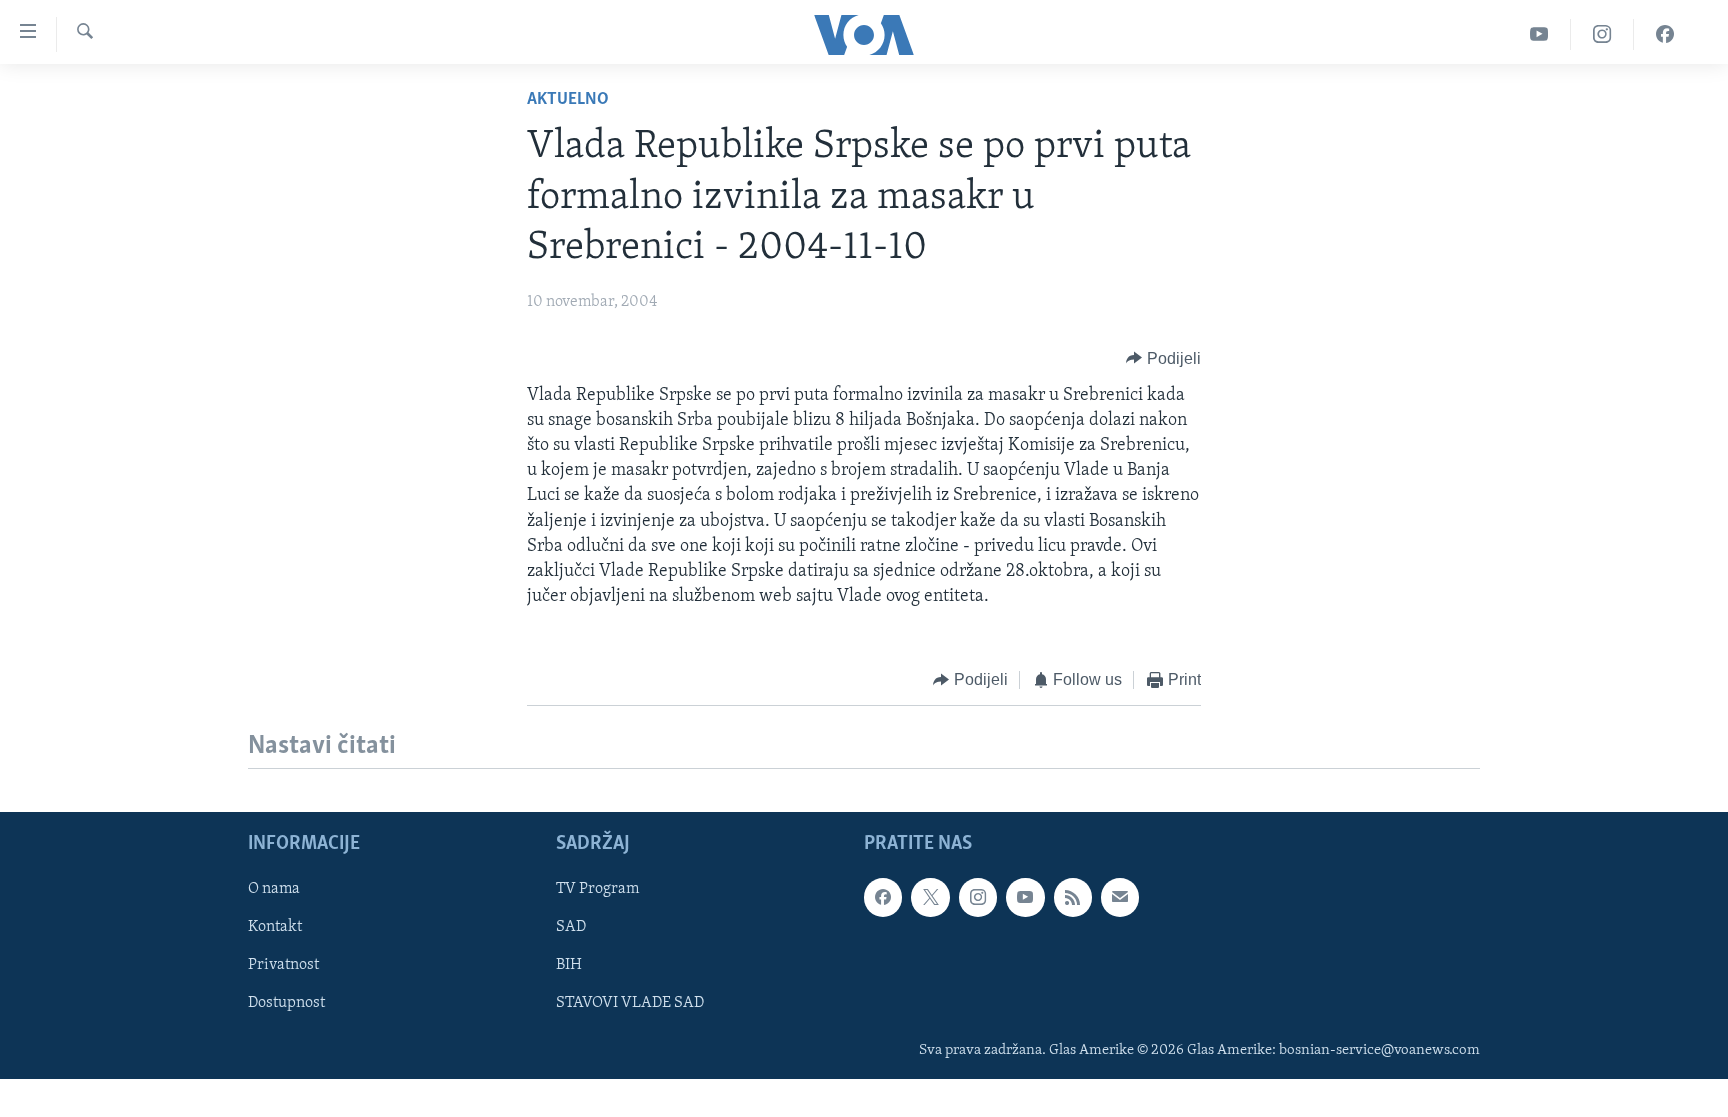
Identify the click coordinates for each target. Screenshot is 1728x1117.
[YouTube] (1539, 34)
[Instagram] (1602, 34)
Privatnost (283, 965)
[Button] (1163, 359)
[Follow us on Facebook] (883, 897)
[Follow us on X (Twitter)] (930, 897)
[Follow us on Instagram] (978, 897)
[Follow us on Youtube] (1025, 897)
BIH (569, 965)
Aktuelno (568, 100)
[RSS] (1073, 897)
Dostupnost (286, 1003)
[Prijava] (1120, 897)
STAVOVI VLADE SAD (630, 1003)
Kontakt (275, 927)
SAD (571, 927)
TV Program (597, 889)
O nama (274, 889)
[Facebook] (1665, 34)
